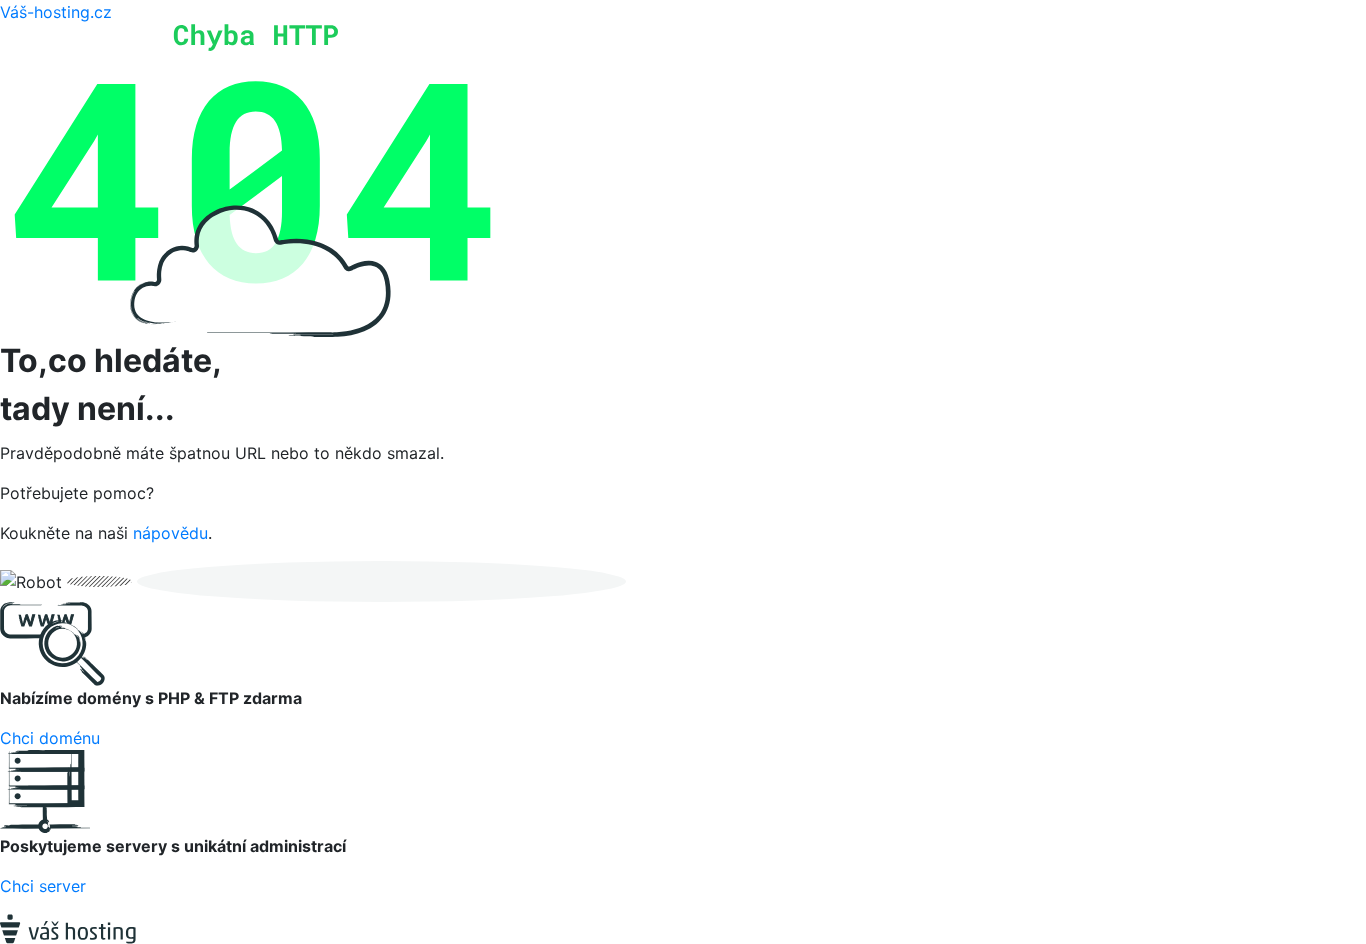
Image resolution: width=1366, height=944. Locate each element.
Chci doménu (50, 738)
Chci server (43, 886)
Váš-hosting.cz (56, 12)
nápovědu (170, 533)
